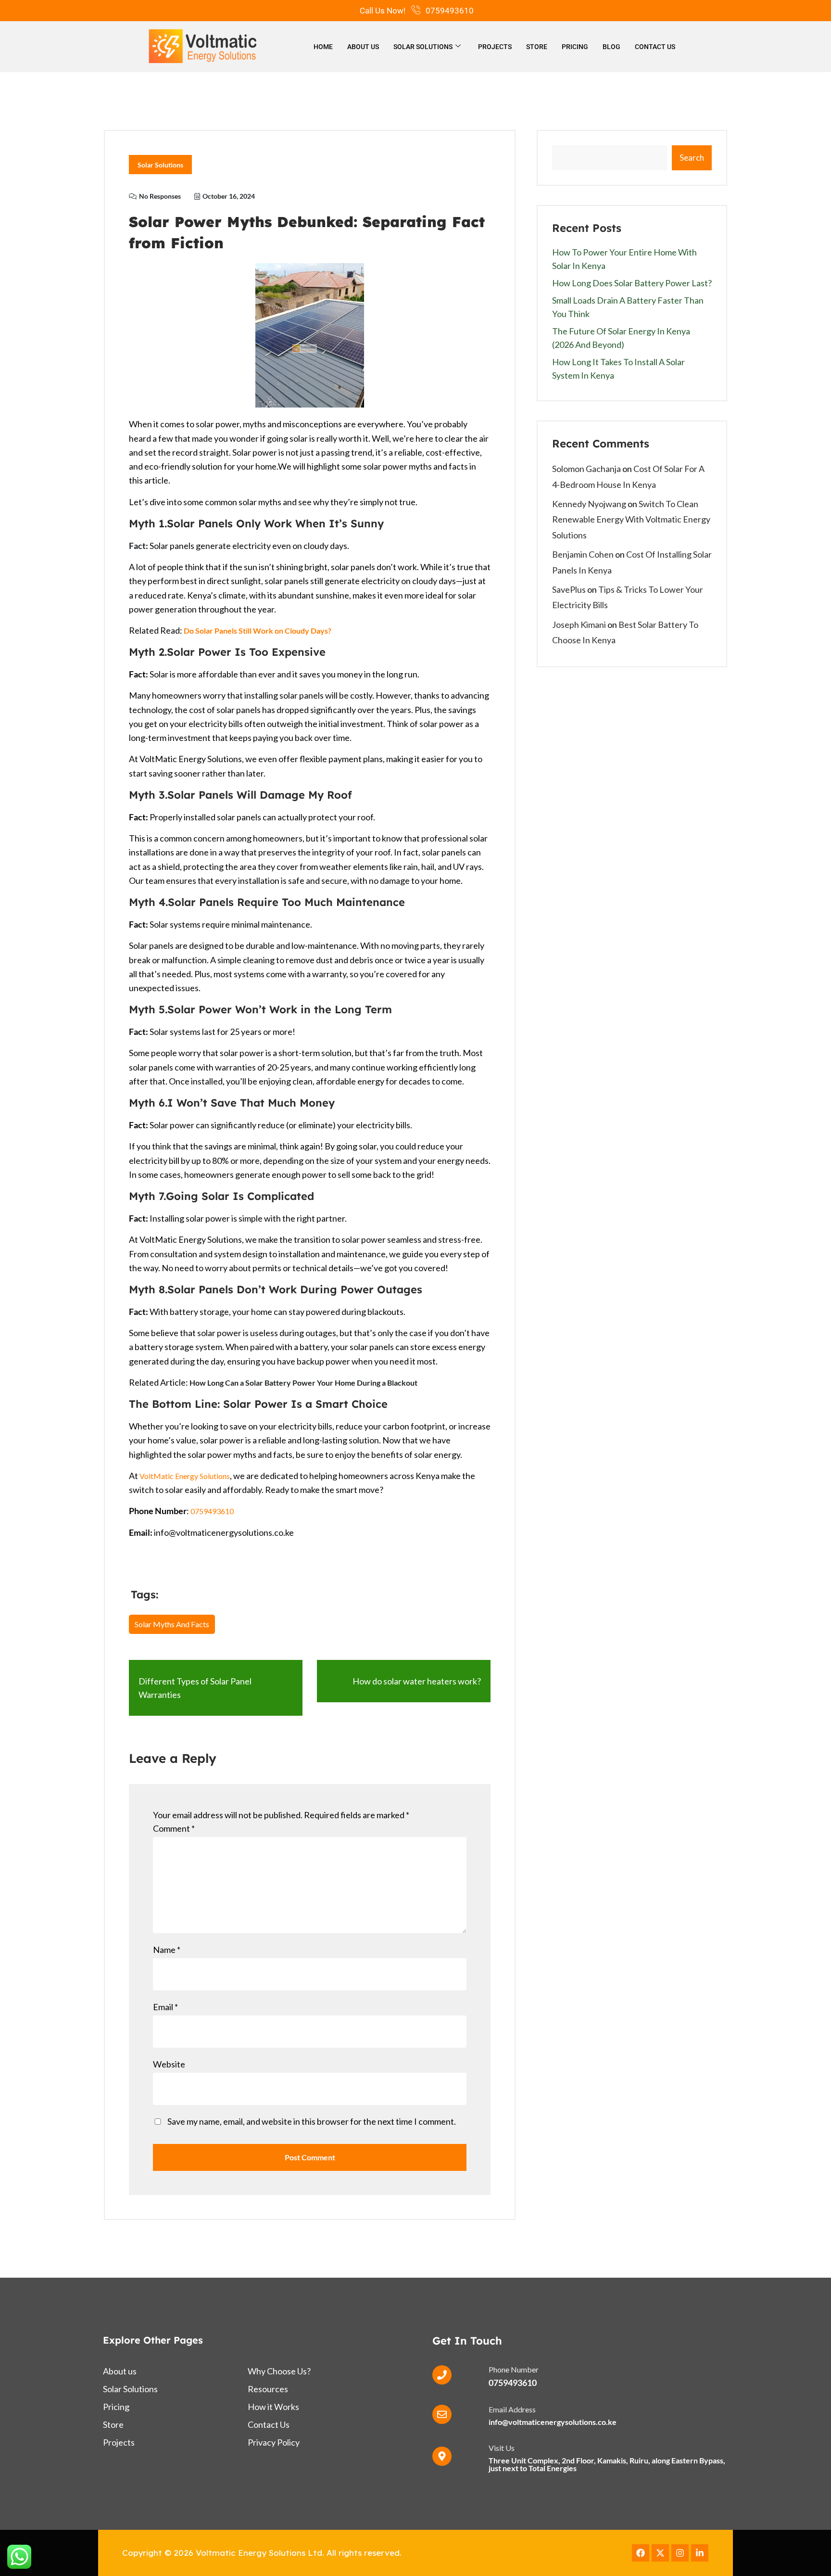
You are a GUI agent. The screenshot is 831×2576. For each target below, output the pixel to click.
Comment (174, 1828)
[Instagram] (680, 2553)
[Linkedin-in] (700, 2553)
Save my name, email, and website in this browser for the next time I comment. (312, 2121)
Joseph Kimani (579, 625)
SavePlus (569, 589)
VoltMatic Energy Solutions (185, 1476)
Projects (495, 47)
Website (169, 2064)
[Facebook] (641, 2553)
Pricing (575, 47)
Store (537, 47)
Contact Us (655, 47)
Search (692, 158)
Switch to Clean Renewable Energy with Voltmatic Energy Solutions (631, 519)
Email (165, 2007)
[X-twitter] (660, 2553)
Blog (611, 47)
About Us (363, 47)
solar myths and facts (172, 1624)
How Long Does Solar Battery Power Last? (632, 283)
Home (323, 47)
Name (167, 1950)
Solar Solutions (423, 47)
